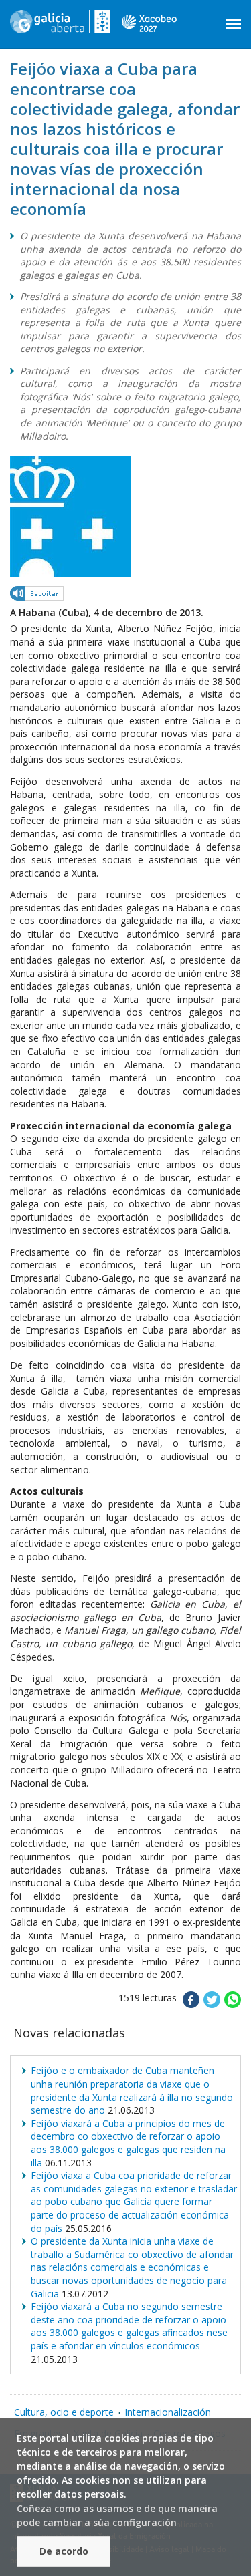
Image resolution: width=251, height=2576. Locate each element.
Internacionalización (168, 2412)
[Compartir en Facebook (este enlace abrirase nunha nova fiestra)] (191, 2004)
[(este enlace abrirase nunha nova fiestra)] (37, 596)
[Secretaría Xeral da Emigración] (60, 27)
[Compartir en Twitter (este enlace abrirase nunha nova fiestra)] (212, 2004)
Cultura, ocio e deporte (64, 2412)
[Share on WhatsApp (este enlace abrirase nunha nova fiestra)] (233, 2004)
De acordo (64, 2551)
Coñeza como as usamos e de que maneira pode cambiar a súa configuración (117, 2515)
